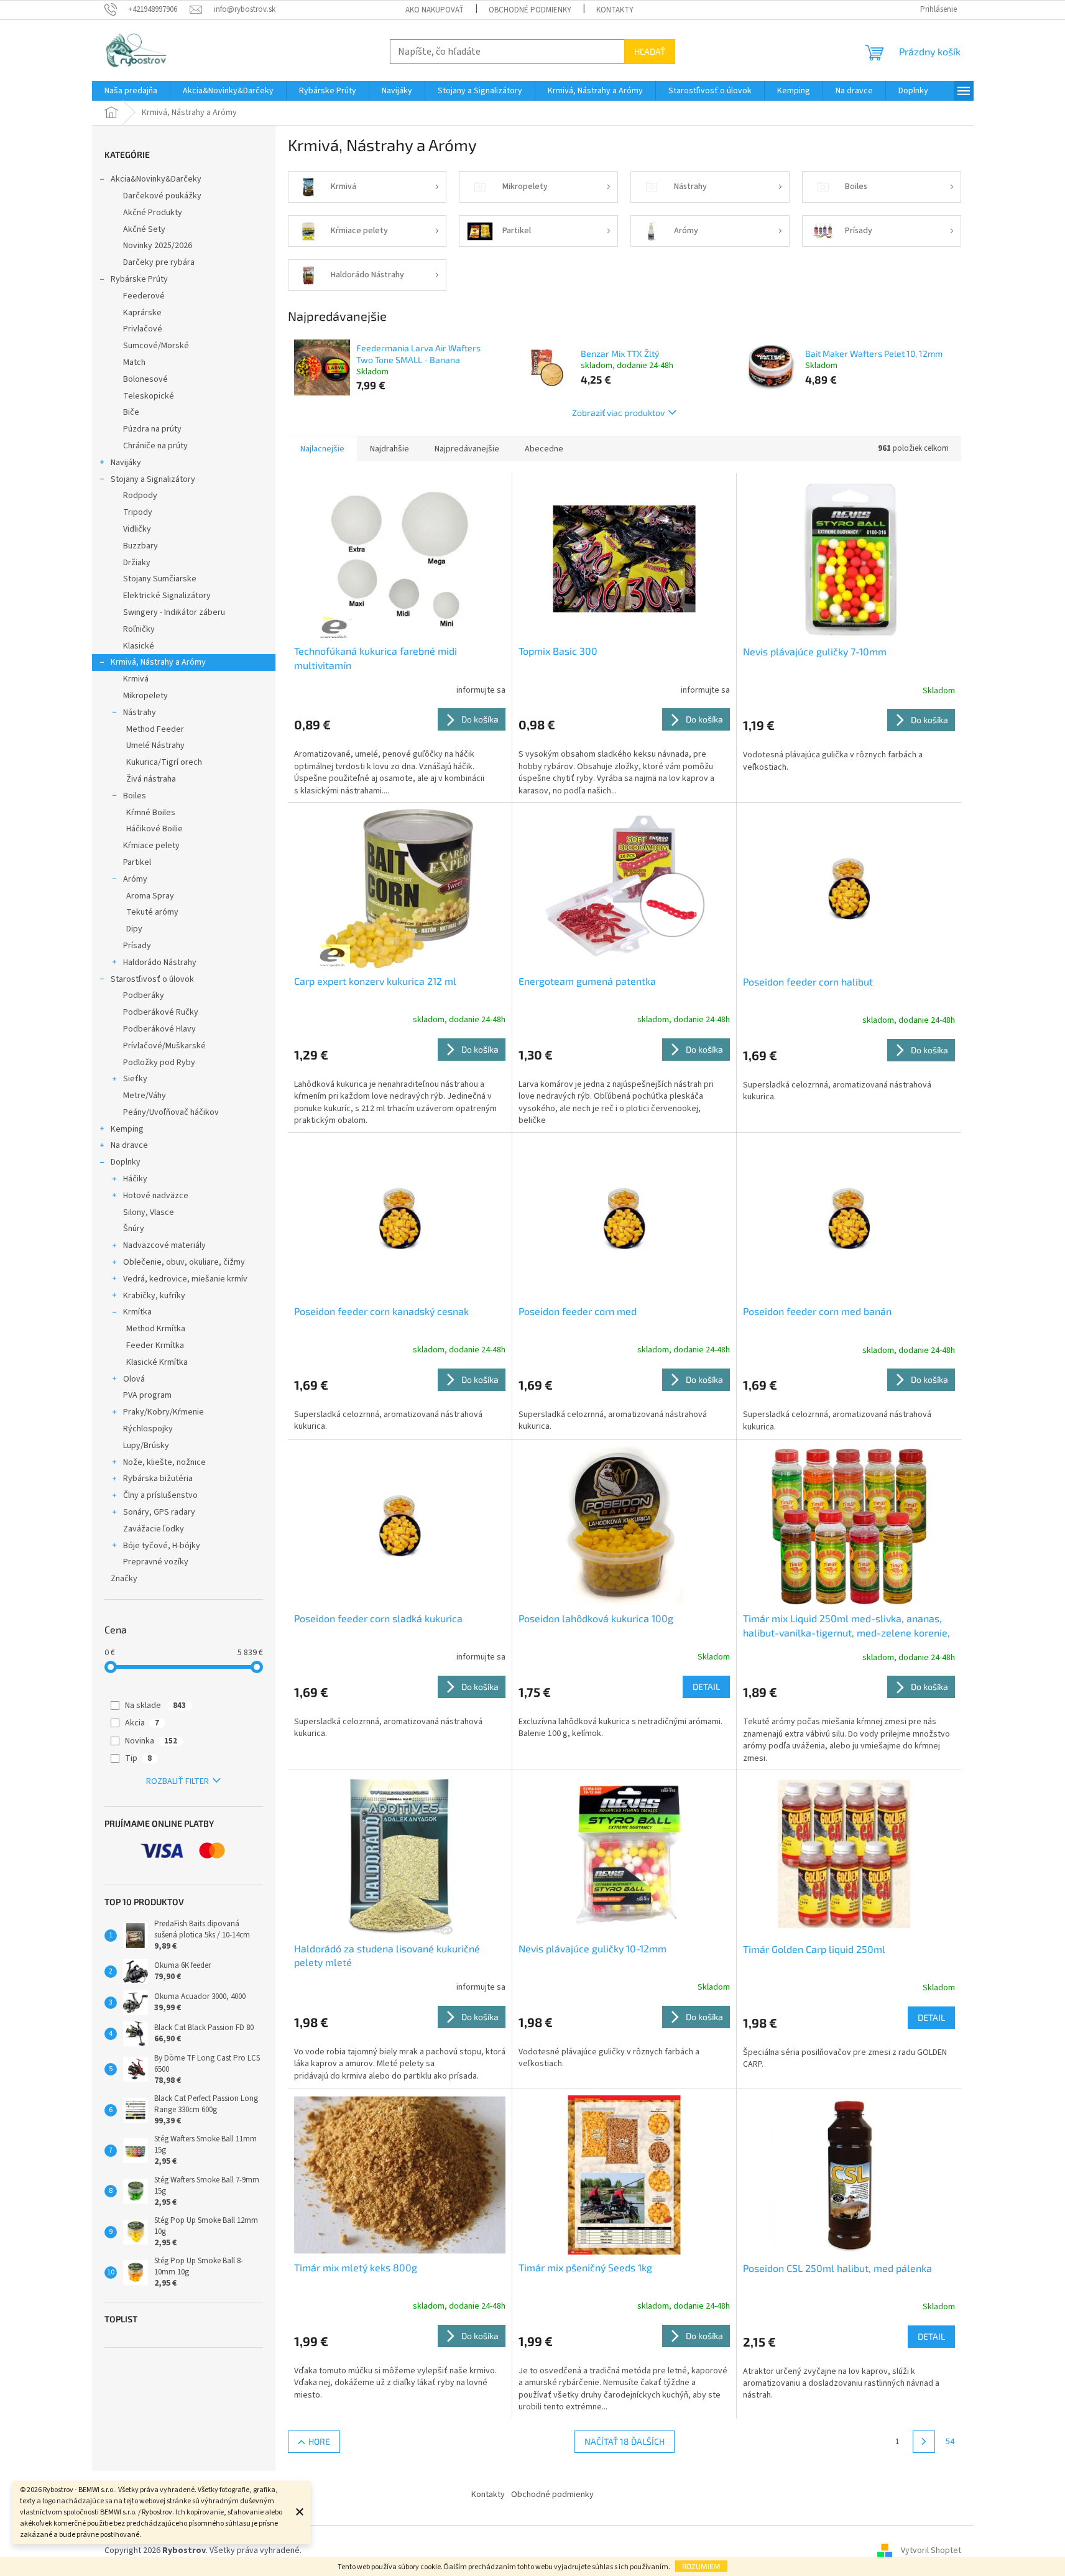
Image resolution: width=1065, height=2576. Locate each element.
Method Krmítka (156, 1329)
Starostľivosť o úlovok (152, 979)
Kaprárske (142, 313)
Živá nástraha (151, 779)
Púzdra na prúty (152, 429)
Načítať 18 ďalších (625, 2441)
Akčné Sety (144, 229)
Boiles (135, 796)
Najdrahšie (390, 449)
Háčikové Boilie (154, 829)
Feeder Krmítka (155, 1346)
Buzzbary (141, 546)
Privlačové (143, 329)
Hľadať (650, 51)
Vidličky (137, 529)
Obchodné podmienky (530, 10)
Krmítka (137, 1312)
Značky (124, 1579)
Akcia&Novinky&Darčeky (156, 179)
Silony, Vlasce (149, 1212)
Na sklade (155, 1706)
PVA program (147, 1395)
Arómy (135, 879)
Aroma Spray (150, 896)
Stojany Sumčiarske (160, 579)
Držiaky (137, 563)
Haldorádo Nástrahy (160, 963)
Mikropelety (145, 696)
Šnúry (134, 1229)
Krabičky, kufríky (154, 1296)
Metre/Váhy (145, 1096)
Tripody (138, 512)
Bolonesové (145, 379)
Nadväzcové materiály (164, 1245)
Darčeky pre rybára (159, 262)
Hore (319, 2441)
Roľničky (139, 629)
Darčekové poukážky (162, 196)
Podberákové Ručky (161, 1012)
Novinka (151, 1741)
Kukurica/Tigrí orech (164, 762)
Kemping (127, 1129)
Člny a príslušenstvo (160, 1495)
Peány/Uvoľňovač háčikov (171, 1112)
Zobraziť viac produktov (618, 413)
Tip (138, 1758)
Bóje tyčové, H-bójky (162, 1546)
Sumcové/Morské (156, 346)
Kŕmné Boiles (151, 813)
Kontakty (615, 10)
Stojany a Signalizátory (153, 479)
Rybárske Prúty (139, 279)
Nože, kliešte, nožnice (164, 1462)
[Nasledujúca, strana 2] (924, 2442)
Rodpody (140, 496)
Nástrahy (140, 713)
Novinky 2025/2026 (158, 246)
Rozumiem (701, 2566)
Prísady (137, 946)
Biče (131, 412)
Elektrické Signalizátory (167, 596)
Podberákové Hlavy (159, 1029)
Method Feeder (155, 729)
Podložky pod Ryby (159, 1063)
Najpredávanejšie (467, 449)
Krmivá (136, 679)
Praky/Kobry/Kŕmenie (164, 1412)
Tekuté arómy (152, 912)
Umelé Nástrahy (155, 746)
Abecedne (544, 449)
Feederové (144, 296)
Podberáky (144, 995)
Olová (134, 1379)
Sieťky (135, 1079)
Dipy (134, 929)
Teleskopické (149, 396)
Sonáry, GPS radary (159, 1512)
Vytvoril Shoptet (931, 2551)
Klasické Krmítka (157, 1362)
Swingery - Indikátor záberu (174, 612)
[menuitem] (131, 91)
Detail (706, 1687)
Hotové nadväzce (156, 1196)
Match (134, 362)
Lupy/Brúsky (146, 1446)
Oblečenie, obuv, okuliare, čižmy (184, 1262)
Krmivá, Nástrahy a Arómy (158, 662)
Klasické (139, 646)
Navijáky (126, 463)
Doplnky (126, 1162)
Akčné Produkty (153, 213)
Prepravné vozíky (156, 1562)
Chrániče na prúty (155, 446)
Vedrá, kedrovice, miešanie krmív (185, 1279)
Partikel (137, 862)
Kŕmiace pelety (151, 846)
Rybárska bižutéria (158, 1479)
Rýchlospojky (148, 1429)
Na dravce (129, 1145)
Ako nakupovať (435, 10)
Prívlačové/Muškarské (164, 1046)
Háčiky (135, 1179)
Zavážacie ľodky (154, 1529)
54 (950, 2442)
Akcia (142, 1723)
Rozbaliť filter (178, 1781)
